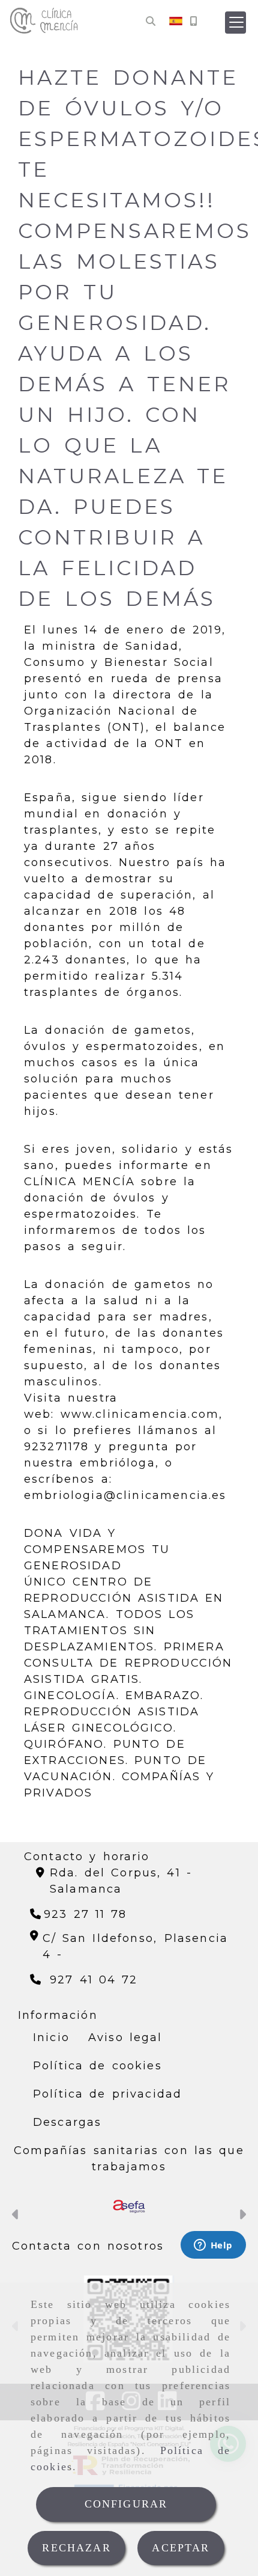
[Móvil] (193, 21)
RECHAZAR (76, 2548)
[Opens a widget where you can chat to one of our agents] (213, 2246)
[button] (235, 23)
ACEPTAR (181, 2548)
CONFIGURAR (126, 2504)
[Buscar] (151, 21)
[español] (176, 20)
